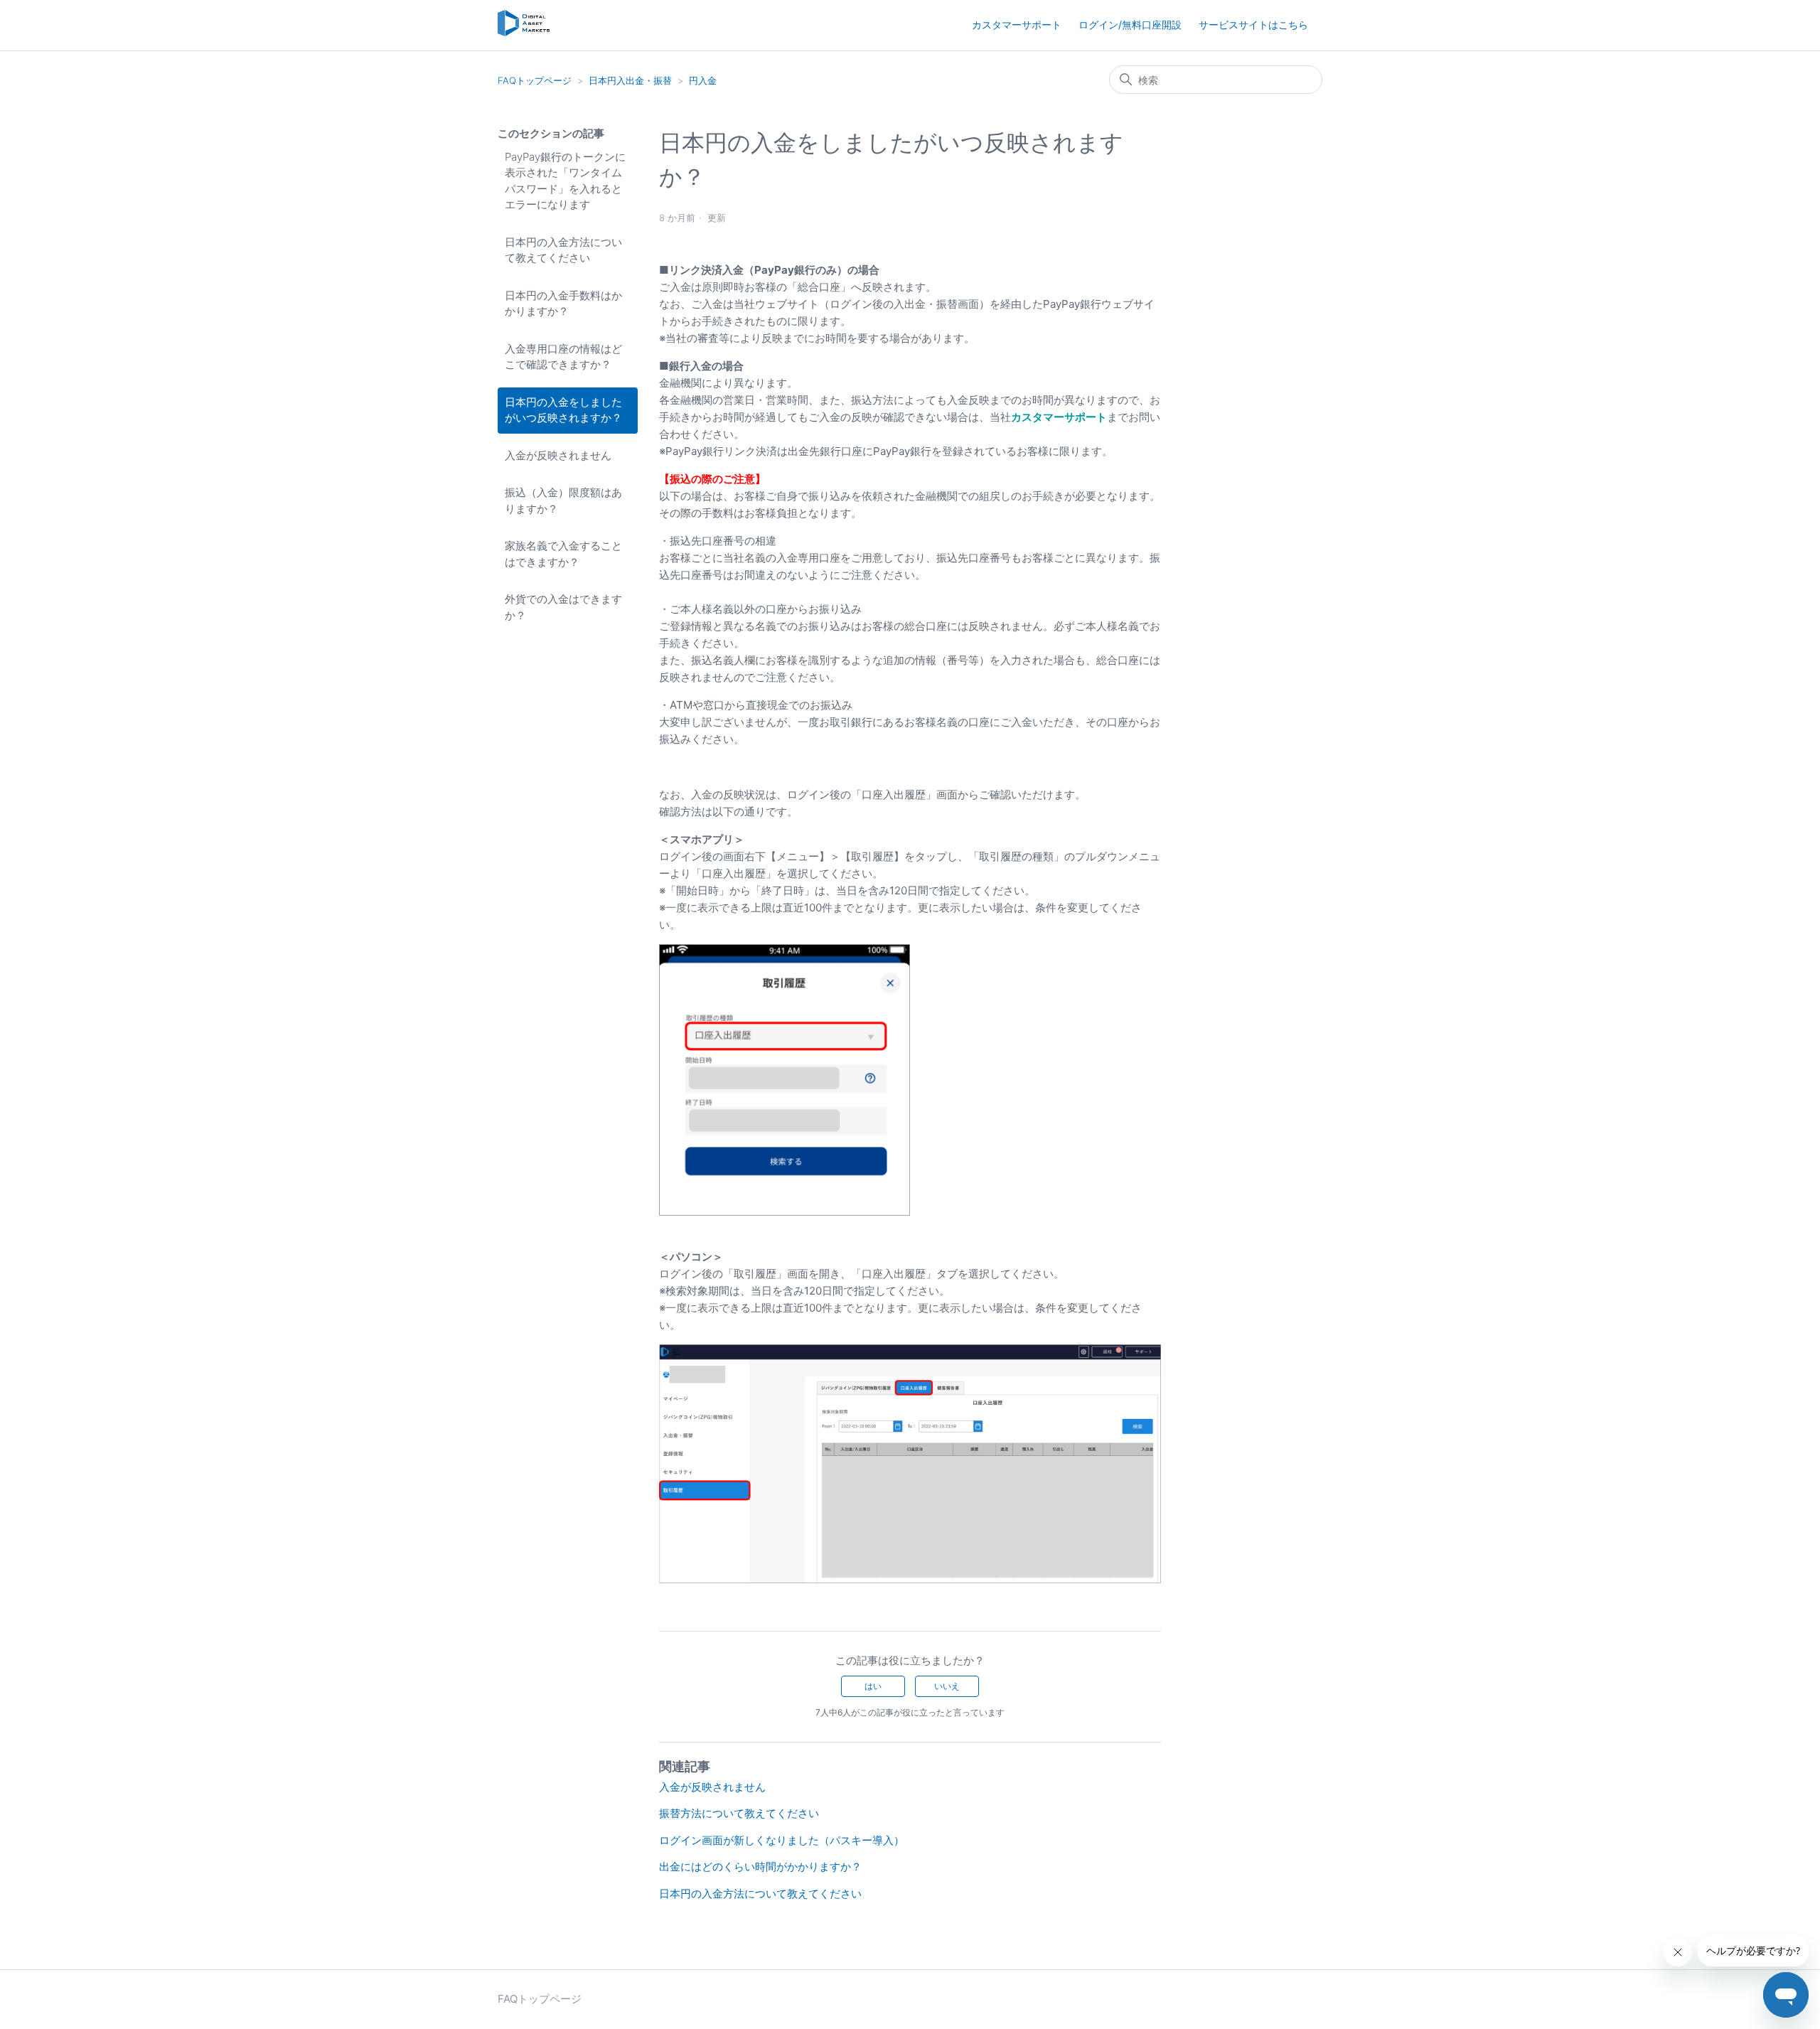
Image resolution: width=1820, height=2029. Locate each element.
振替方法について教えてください (739, 1813)
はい (873, 1686)
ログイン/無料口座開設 (1130, 25)
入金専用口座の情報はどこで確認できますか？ (563, 357)
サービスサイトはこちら (1253, 25)
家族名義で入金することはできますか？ (563, 554)
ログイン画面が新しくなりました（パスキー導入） (782, 1840)
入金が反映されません (558, 455)
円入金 (703, 80)
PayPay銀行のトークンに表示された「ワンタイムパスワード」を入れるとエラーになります (565, 181)
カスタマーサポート (1017, 25)
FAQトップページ (535, 80)
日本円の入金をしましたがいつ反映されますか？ (563, 410)
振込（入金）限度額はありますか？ (563, 500)
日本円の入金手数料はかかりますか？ (563, 304)
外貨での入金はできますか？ (563, 607)
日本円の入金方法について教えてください (563, 250)
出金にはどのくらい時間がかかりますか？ (760, 1867)
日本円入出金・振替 (630, 80)
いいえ (947, 1686)
